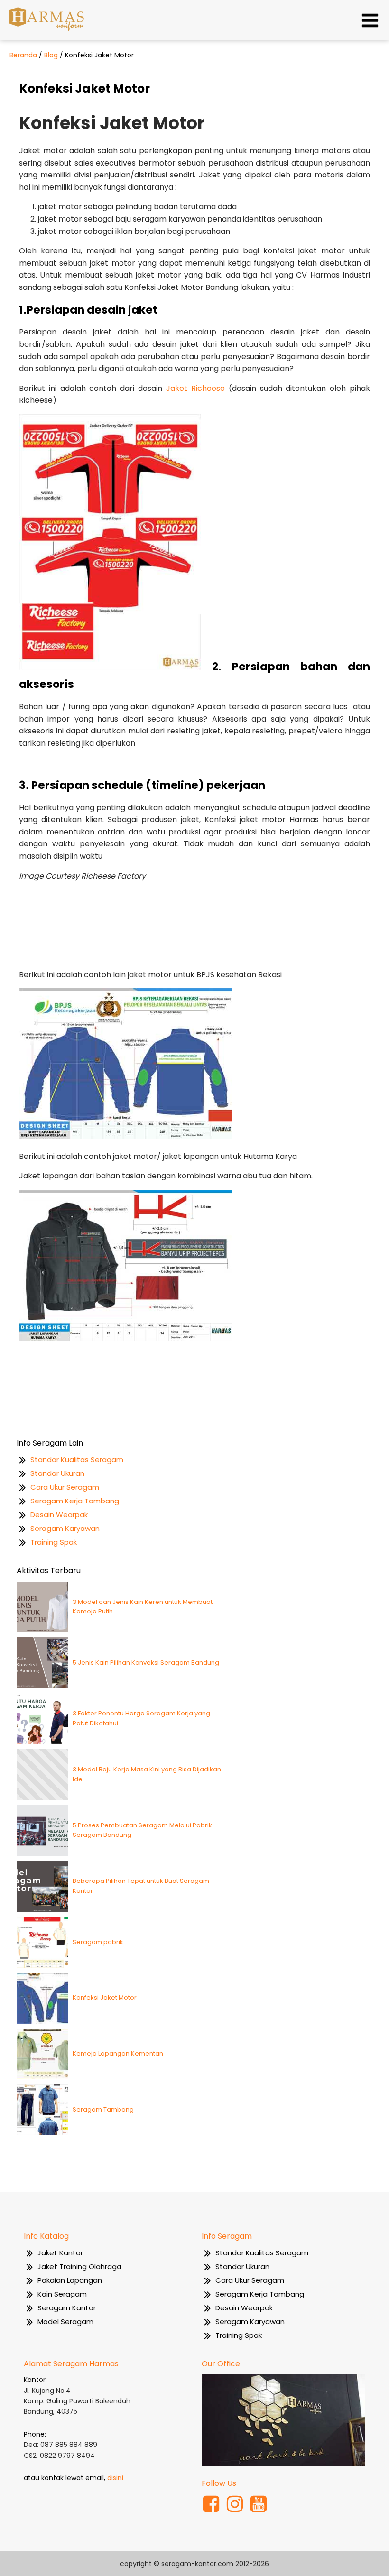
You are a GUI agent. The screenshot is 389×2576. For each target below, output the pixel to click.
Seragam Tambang (103, 2109)
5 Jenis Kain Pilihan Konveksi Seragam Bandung (146, 1663)
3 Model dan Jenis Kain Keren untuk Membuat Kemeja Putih (143, 1607)
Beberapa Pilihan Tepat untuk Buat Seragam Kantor (141, 1886)
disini (115, 2478)
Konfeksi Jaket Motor (105, 1997)
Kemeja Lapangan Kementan (118, 2053)
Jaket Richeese (195, 388)
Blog (51, 55)
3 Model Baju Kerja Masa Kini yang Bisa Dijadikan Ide (147, 1774)
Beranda (23, 55)
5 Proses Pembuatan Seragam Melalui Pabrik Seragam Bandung (142, 1830)
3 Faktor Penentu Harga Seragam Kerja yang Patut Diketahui (141, 1718)
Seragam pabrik (98, 1942)
